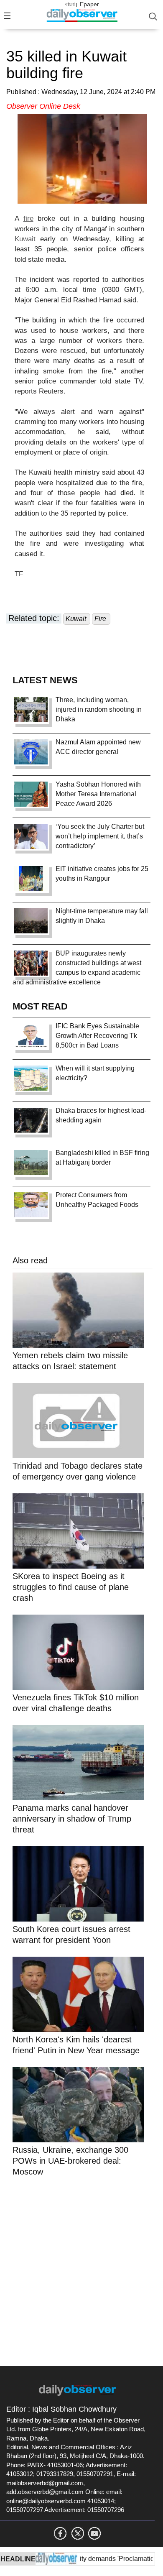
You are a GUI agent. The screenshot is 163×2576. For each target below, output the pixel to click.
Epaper (89, 4)
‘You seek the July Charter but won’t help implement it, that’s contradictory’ (100, 836)
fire (28, 218)
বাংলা (70, 4)
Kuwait (25, 239)
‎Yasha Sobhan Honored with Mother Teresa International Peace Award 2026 (98, 794)
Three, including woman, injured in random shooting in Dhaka (99, 709)
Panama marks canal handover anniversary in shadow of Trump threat (72, 1819)
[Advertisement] (81, 2270)
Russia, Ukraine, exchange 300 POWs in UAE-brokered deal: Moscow (70, 2161)
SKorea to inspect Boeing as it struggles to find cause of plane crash (71, 1587)
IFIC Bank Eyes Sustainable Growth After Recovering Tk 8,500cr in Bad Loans (97, 1036)
